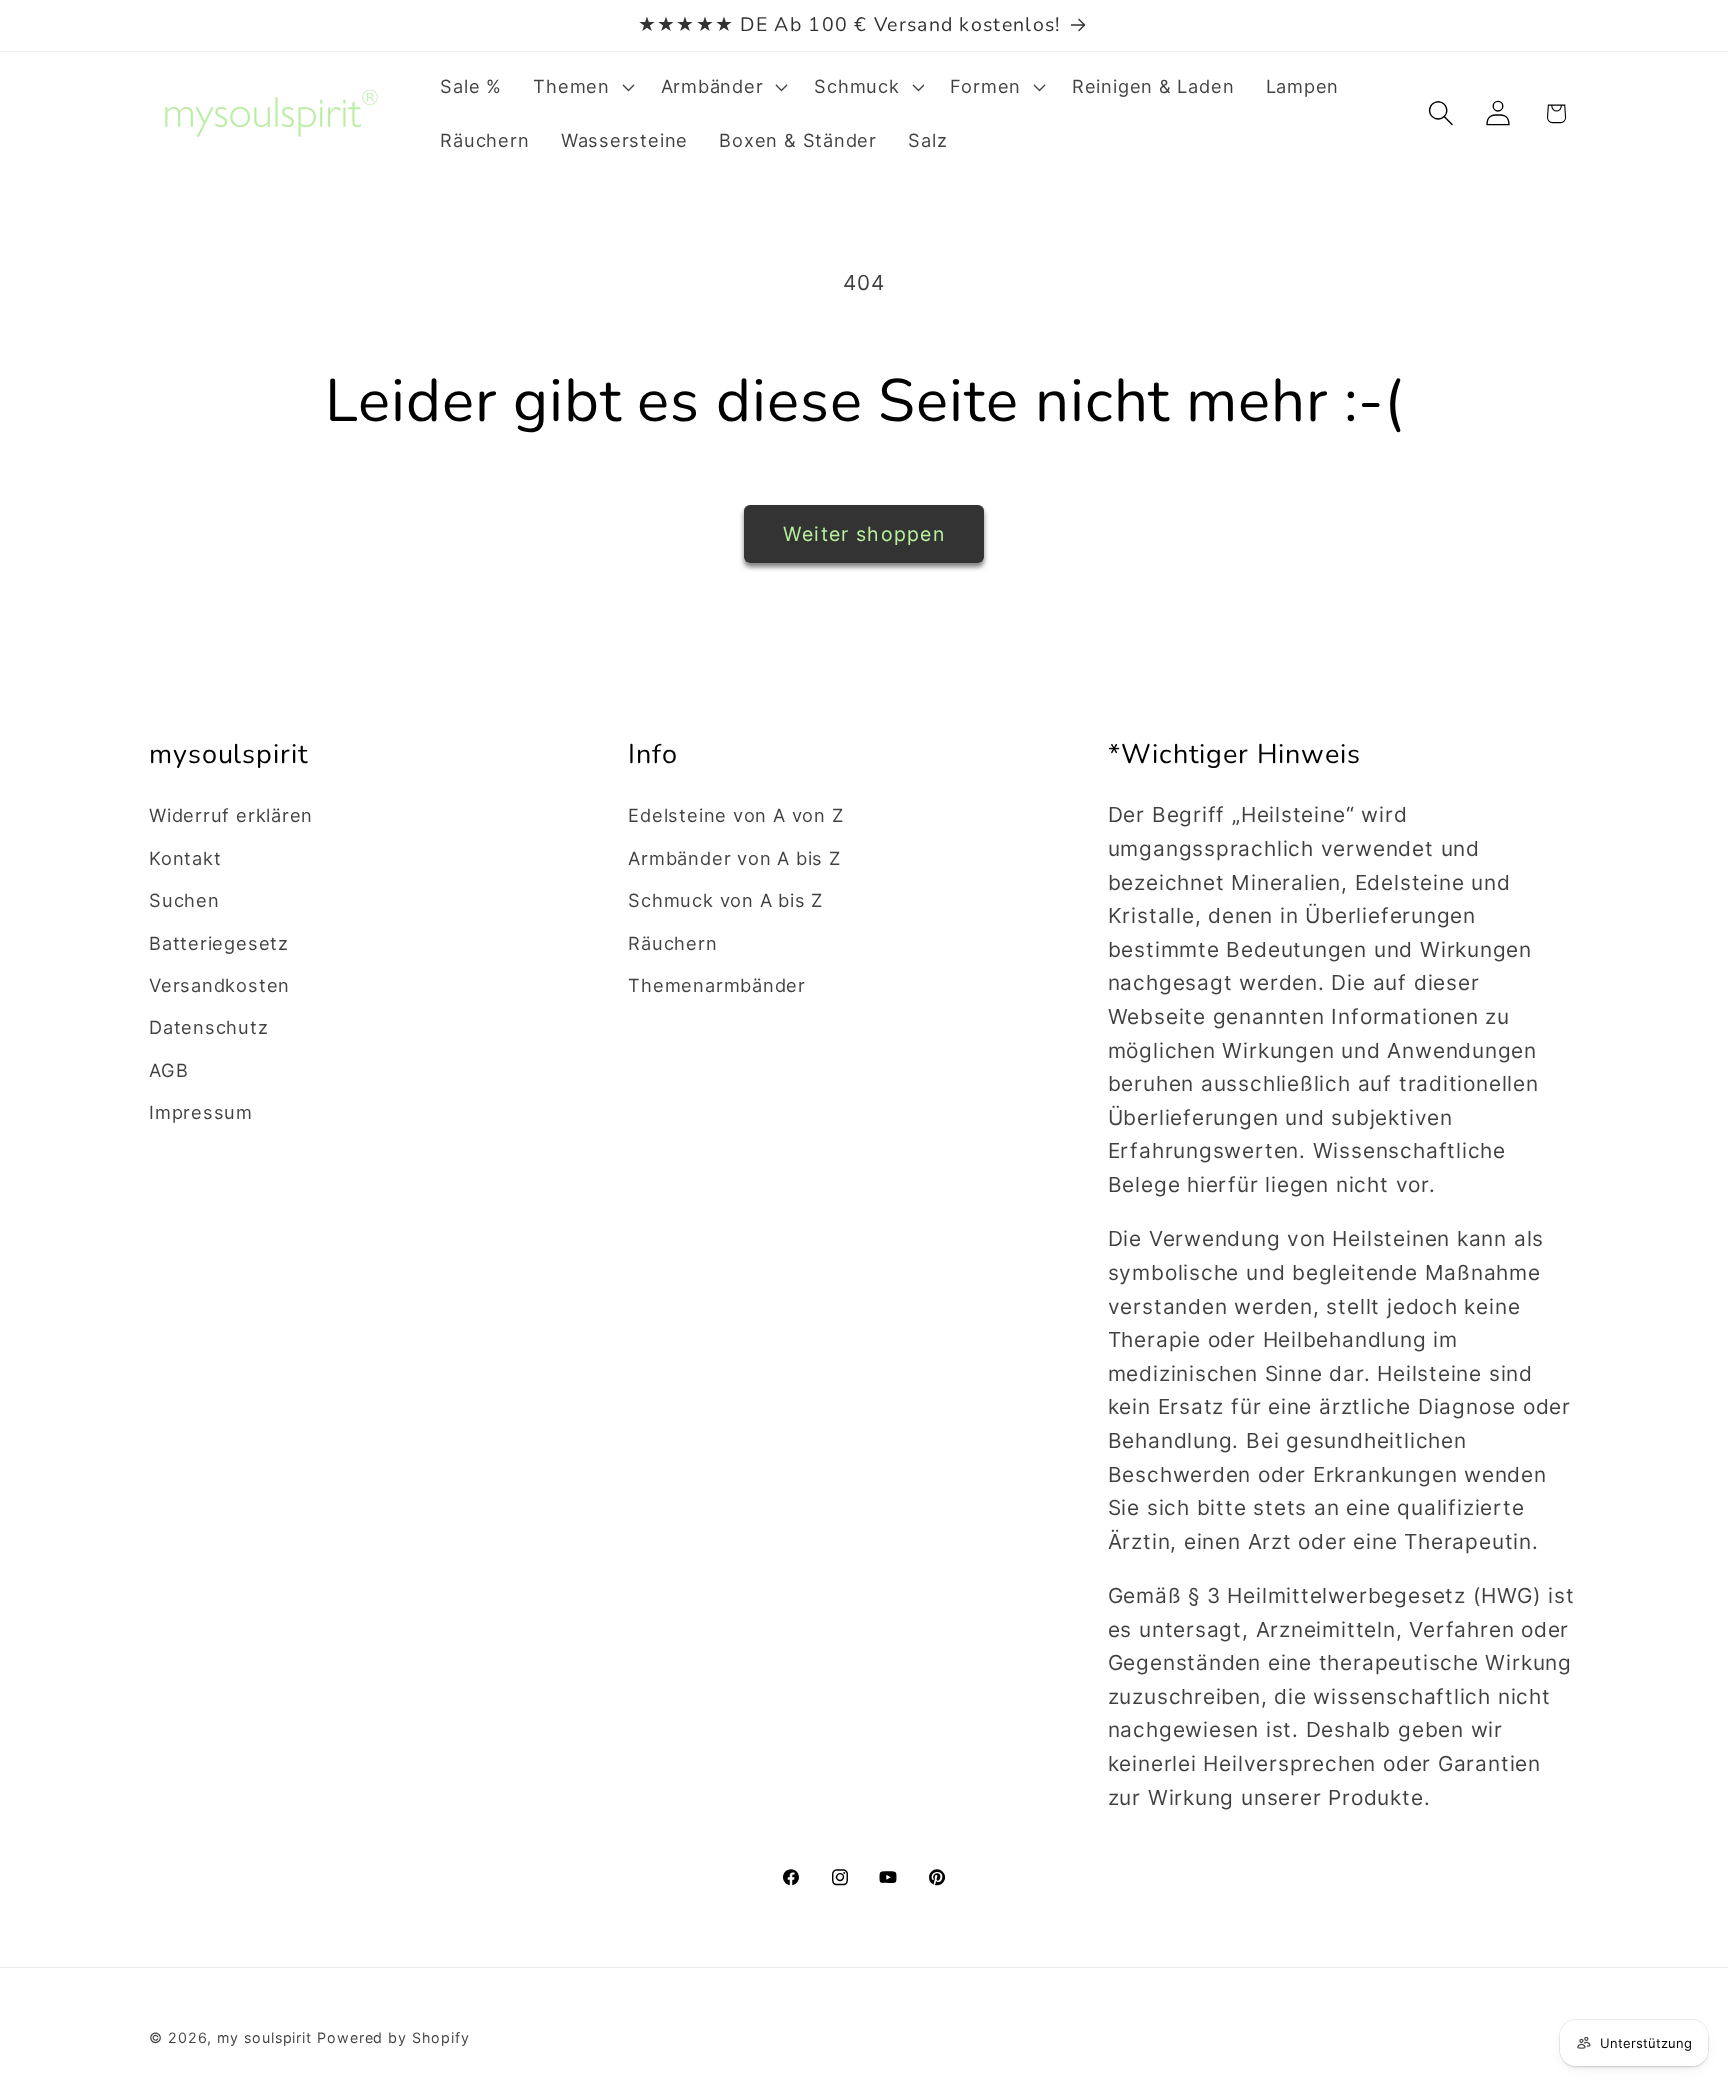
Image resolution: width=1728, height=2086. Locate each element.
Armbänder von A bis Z (734, 858)
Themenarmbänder (717, 985)
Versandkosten (219, 985)
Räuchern (672, 943)
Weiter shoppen (864, 534)
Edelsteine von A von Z (735, 815)
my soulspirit (267, 2037)
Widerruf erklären (231, 815)
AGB (168, 1070)
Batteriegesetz (219, 943)
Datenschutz (209, 1027)
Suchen (184, 900)
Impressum (201, 1112)
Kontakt (185, 858)
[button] (581, 87)
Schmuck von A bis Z (725, 900)
